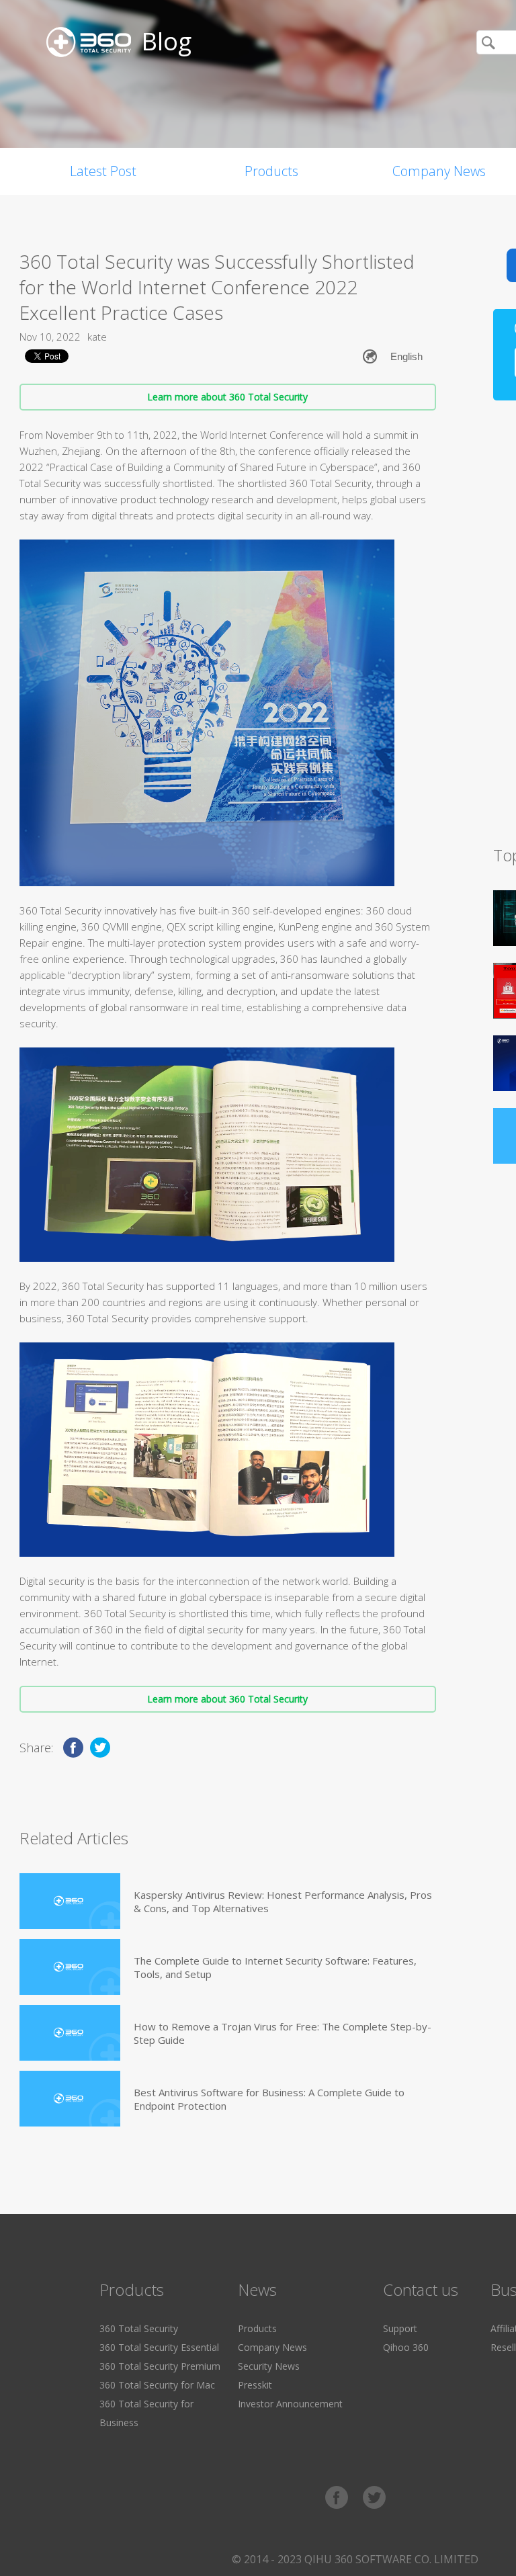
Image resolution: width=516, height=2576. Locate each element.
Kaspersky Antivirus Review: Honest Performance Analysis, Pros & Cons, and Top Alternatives (283, 1901)
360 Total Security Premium (160, 2366)
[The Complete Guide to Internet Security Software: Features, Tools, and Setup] (70, 1967)
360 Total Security (139, 2328)
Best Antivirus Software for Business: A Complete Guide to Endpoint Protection (269, 2099)
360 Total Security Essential (159, 2347)
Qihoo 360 (406, 2347)
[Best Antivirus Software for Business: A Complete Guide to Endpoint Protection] (70, 2099)
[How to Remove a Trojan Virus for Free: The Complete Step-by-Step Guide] (70, 2033)
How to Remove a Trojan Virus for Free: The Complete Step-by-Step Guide (283, 2033)
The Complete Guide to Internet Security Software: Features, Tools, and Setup (275, 1967)
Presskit (255, 2385)
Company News (272, 2347)
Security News (269, 2366)
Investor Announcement (290, 2404)
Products (271, 171)
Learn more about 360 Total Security (227, 397)
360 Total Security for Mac (157, 2385)
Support (400, 2328)
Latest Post (103, 171)
